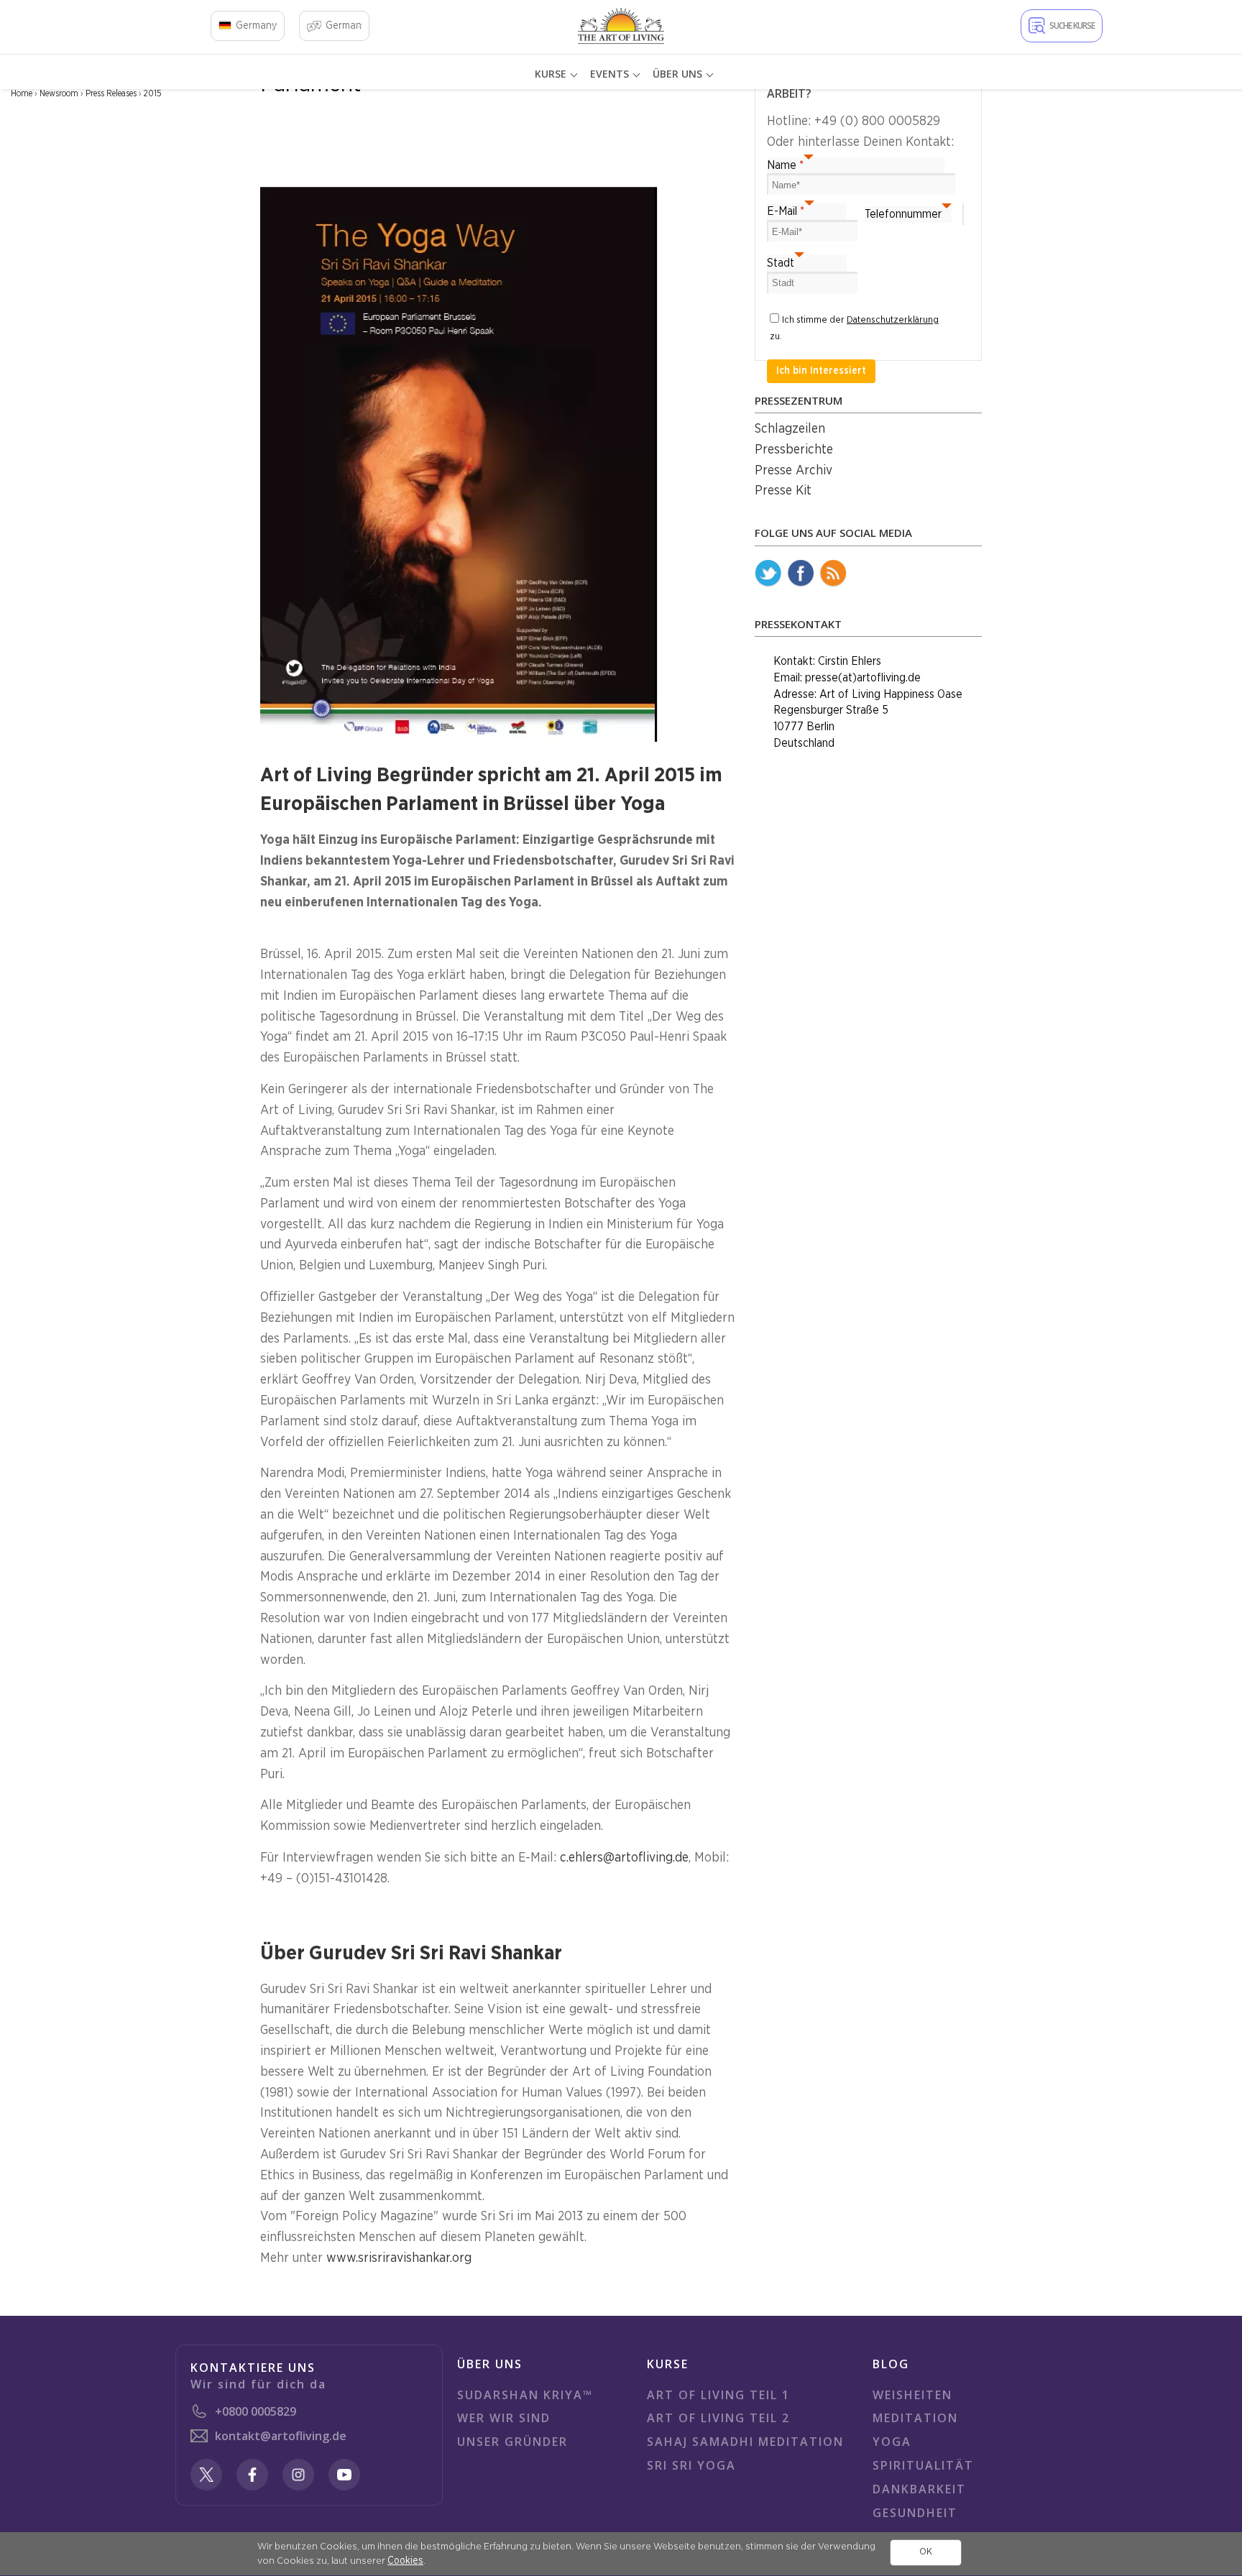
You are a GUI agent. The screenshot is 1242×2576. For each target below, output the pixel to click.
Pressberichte (794, 450)
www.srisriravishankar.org (399, 2258)
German (344, 26)
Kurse (551, 74)
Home (22, 93)
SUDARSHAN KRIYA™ (525, 2395)
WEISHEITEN (912, 2395)
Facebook (801, 574)
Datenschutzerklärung (893, 320)
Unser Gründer (512, 2442)
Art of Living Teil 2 (718, 2418)
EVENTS (609, 74)
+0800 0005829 (256, 2411)
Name (785, 165)
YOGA (892, 2442)
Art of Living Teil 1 (718, 2395)
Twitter (768, 574)
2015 (153, 93)
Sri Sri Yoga (691, 2465)
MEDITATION (915, 2418)
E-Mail (786, 211)
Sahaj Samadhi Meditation (745, 2442)
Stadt (781, 263)
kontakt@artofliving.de (281, 2436)
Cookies (405, 2561)
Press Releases (111, 93)
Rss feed (833, 574)
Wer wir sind (504, 2418)
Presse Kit (783, 491)
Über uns (677, 74)
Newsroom (59, 93)
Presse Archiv (793, 471)
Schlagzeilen (790, 429)
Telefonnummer (903, 214)
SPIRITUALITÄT (923, 2465)
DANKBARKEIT (919, 2489)
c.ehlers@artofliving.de (624, 1858)
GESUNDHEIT (915, 2513)
